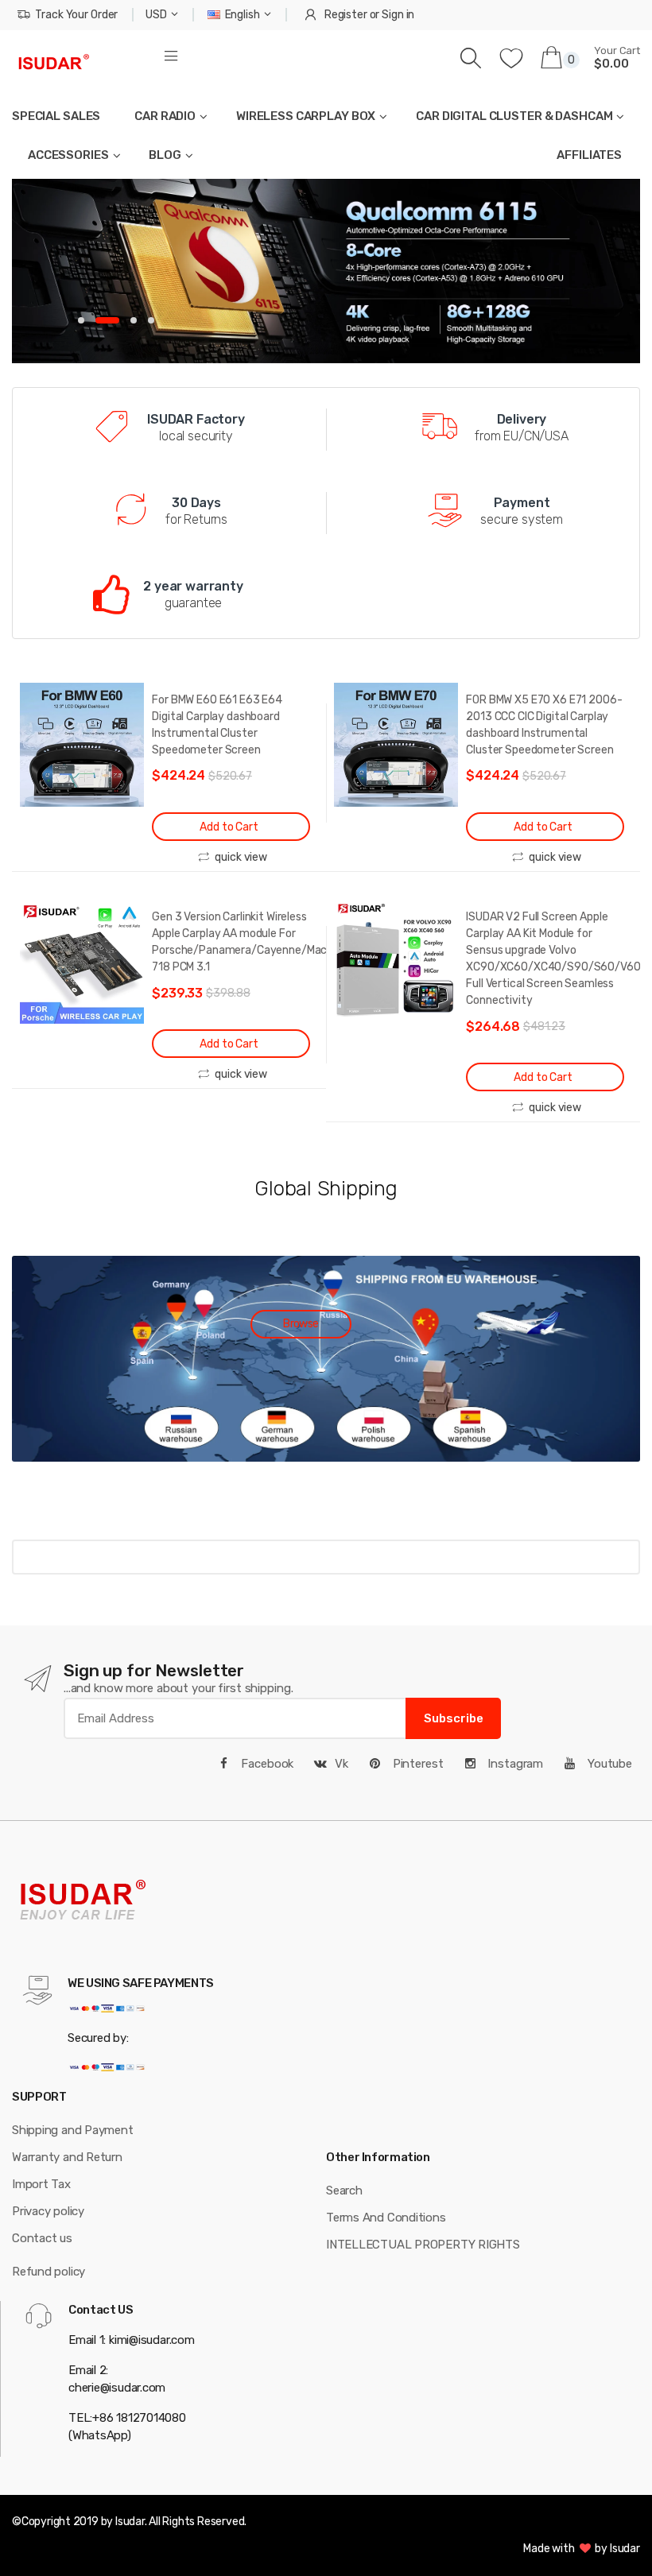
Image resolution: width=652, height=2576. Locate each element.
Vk (342, 1764)
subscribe (454, 1718)
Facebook (266, 1764)
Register (346, 15)
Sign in (398, 15)
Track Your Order (76, 15)
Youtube (608, 1764)
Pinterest (417, 1764)
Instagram (514, 1764)
